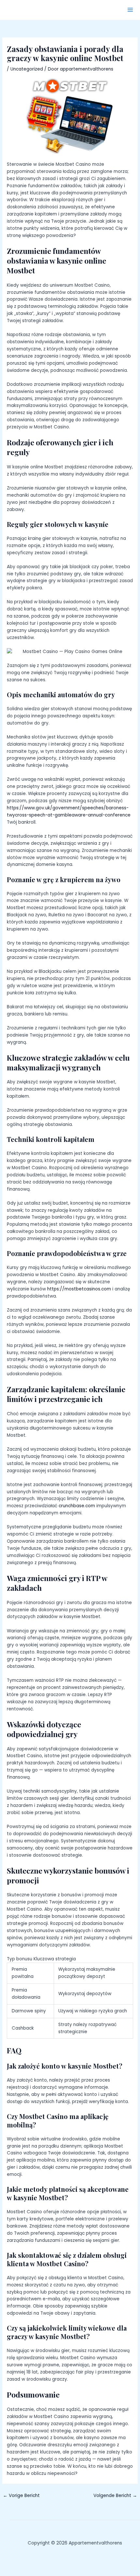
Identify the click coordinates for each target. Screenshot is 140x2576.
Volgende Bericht (115, 2496)
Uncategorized (27, 69)
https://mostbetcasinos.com (79, 1289)
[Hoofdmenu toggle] (130, 10)
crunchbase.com (77, 1506)
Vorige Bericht (21, 2496)
